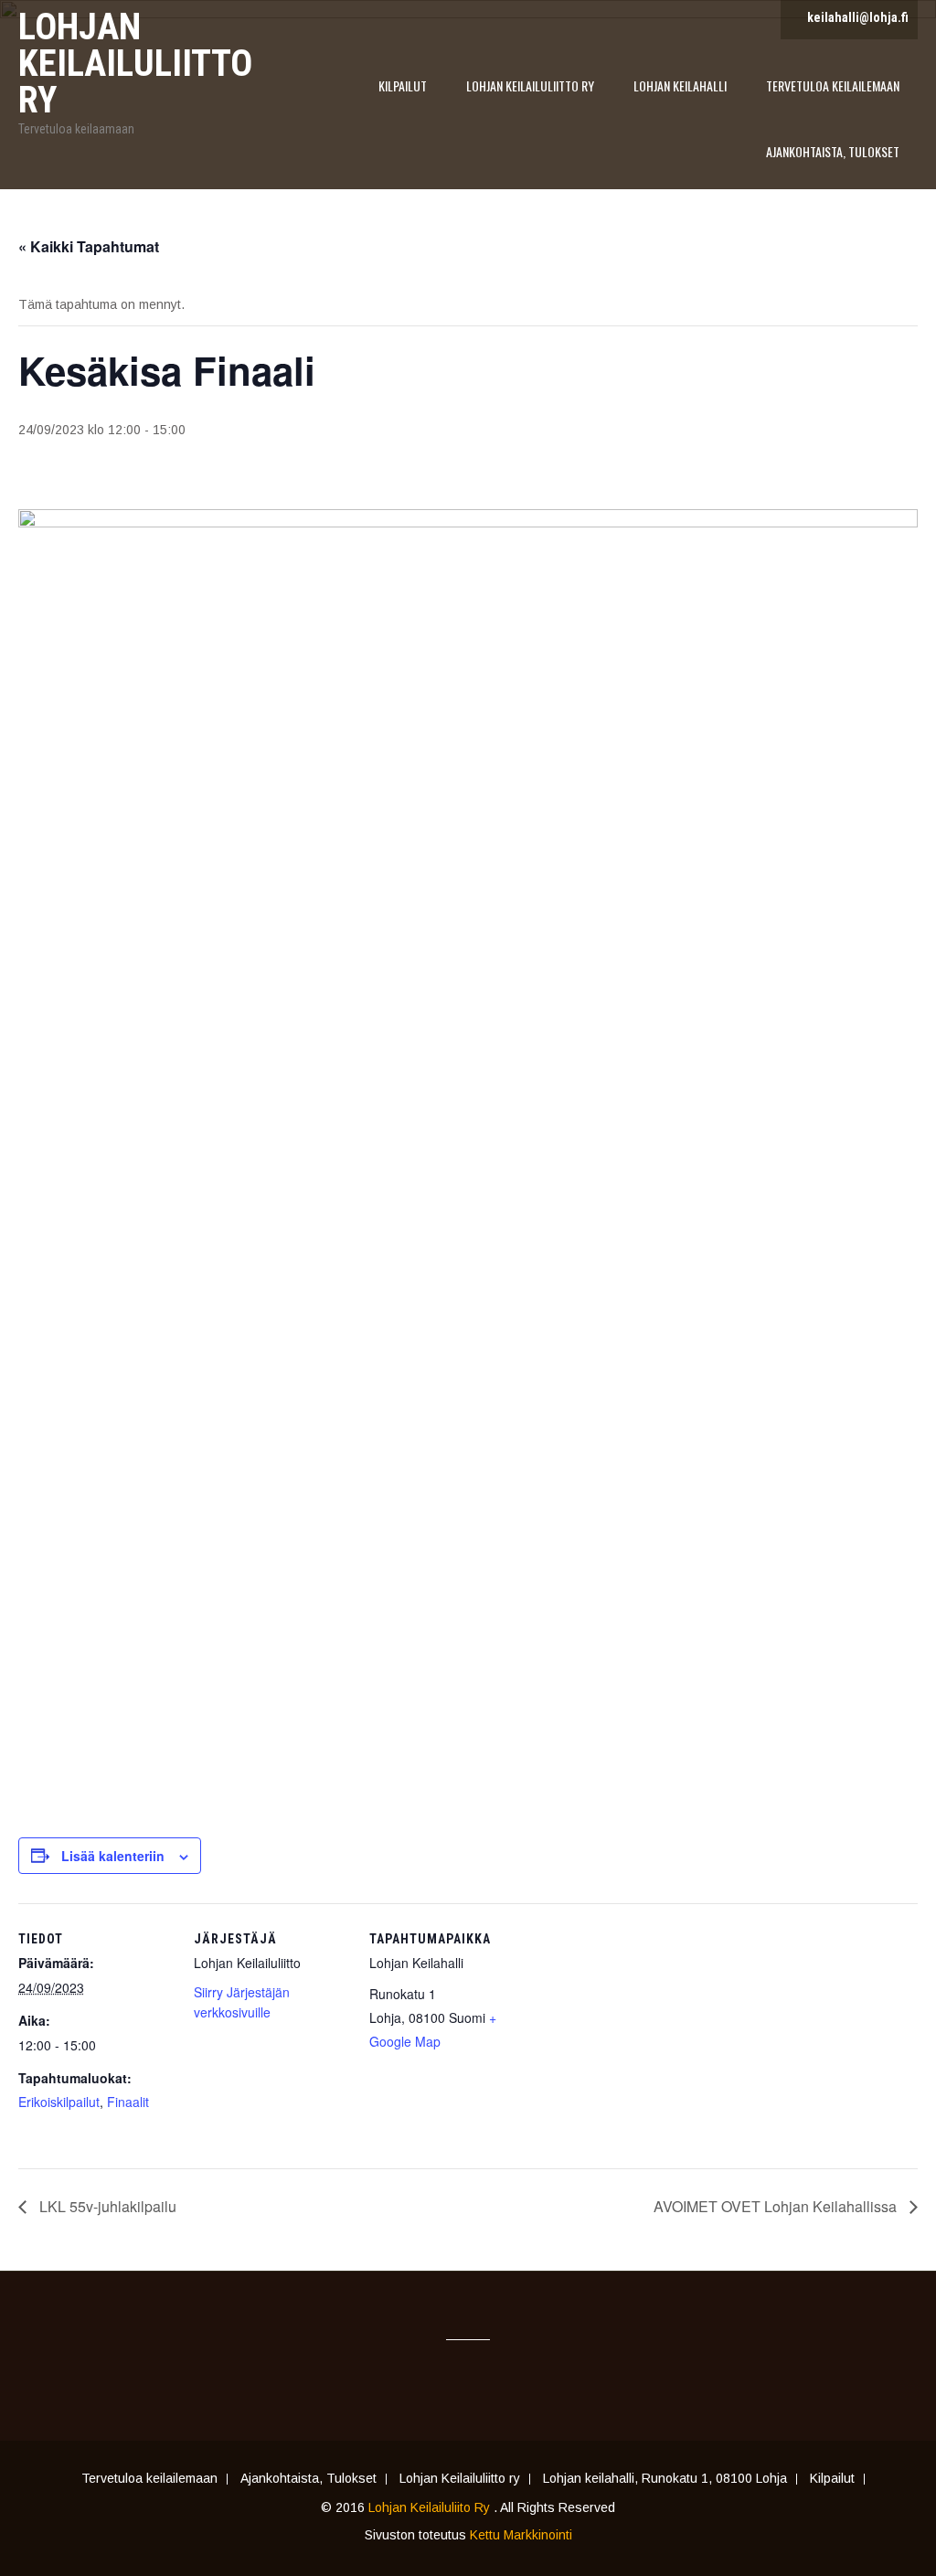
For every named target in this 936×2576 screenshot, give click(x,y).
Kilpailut (403, 85)
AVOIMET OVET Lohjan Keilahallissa (777, 2206)
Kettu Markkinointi (521, 2535)
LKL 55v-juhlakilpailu (106, 2206)
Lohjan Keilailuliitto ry (530, 85)
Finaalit (128, 2102)
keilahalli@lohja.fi (858, 17)
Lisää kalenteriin (113, 1856)
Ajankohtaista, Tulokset (833, 151)
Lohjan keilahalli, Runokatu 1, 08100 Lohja (665, 2479)
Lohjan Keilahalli (680, 85)
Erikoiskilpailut (59, 2102)
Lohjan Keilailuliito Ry (431, 2507)
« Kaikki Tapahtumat (89, 246)
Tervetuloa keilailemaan (833, 85)
